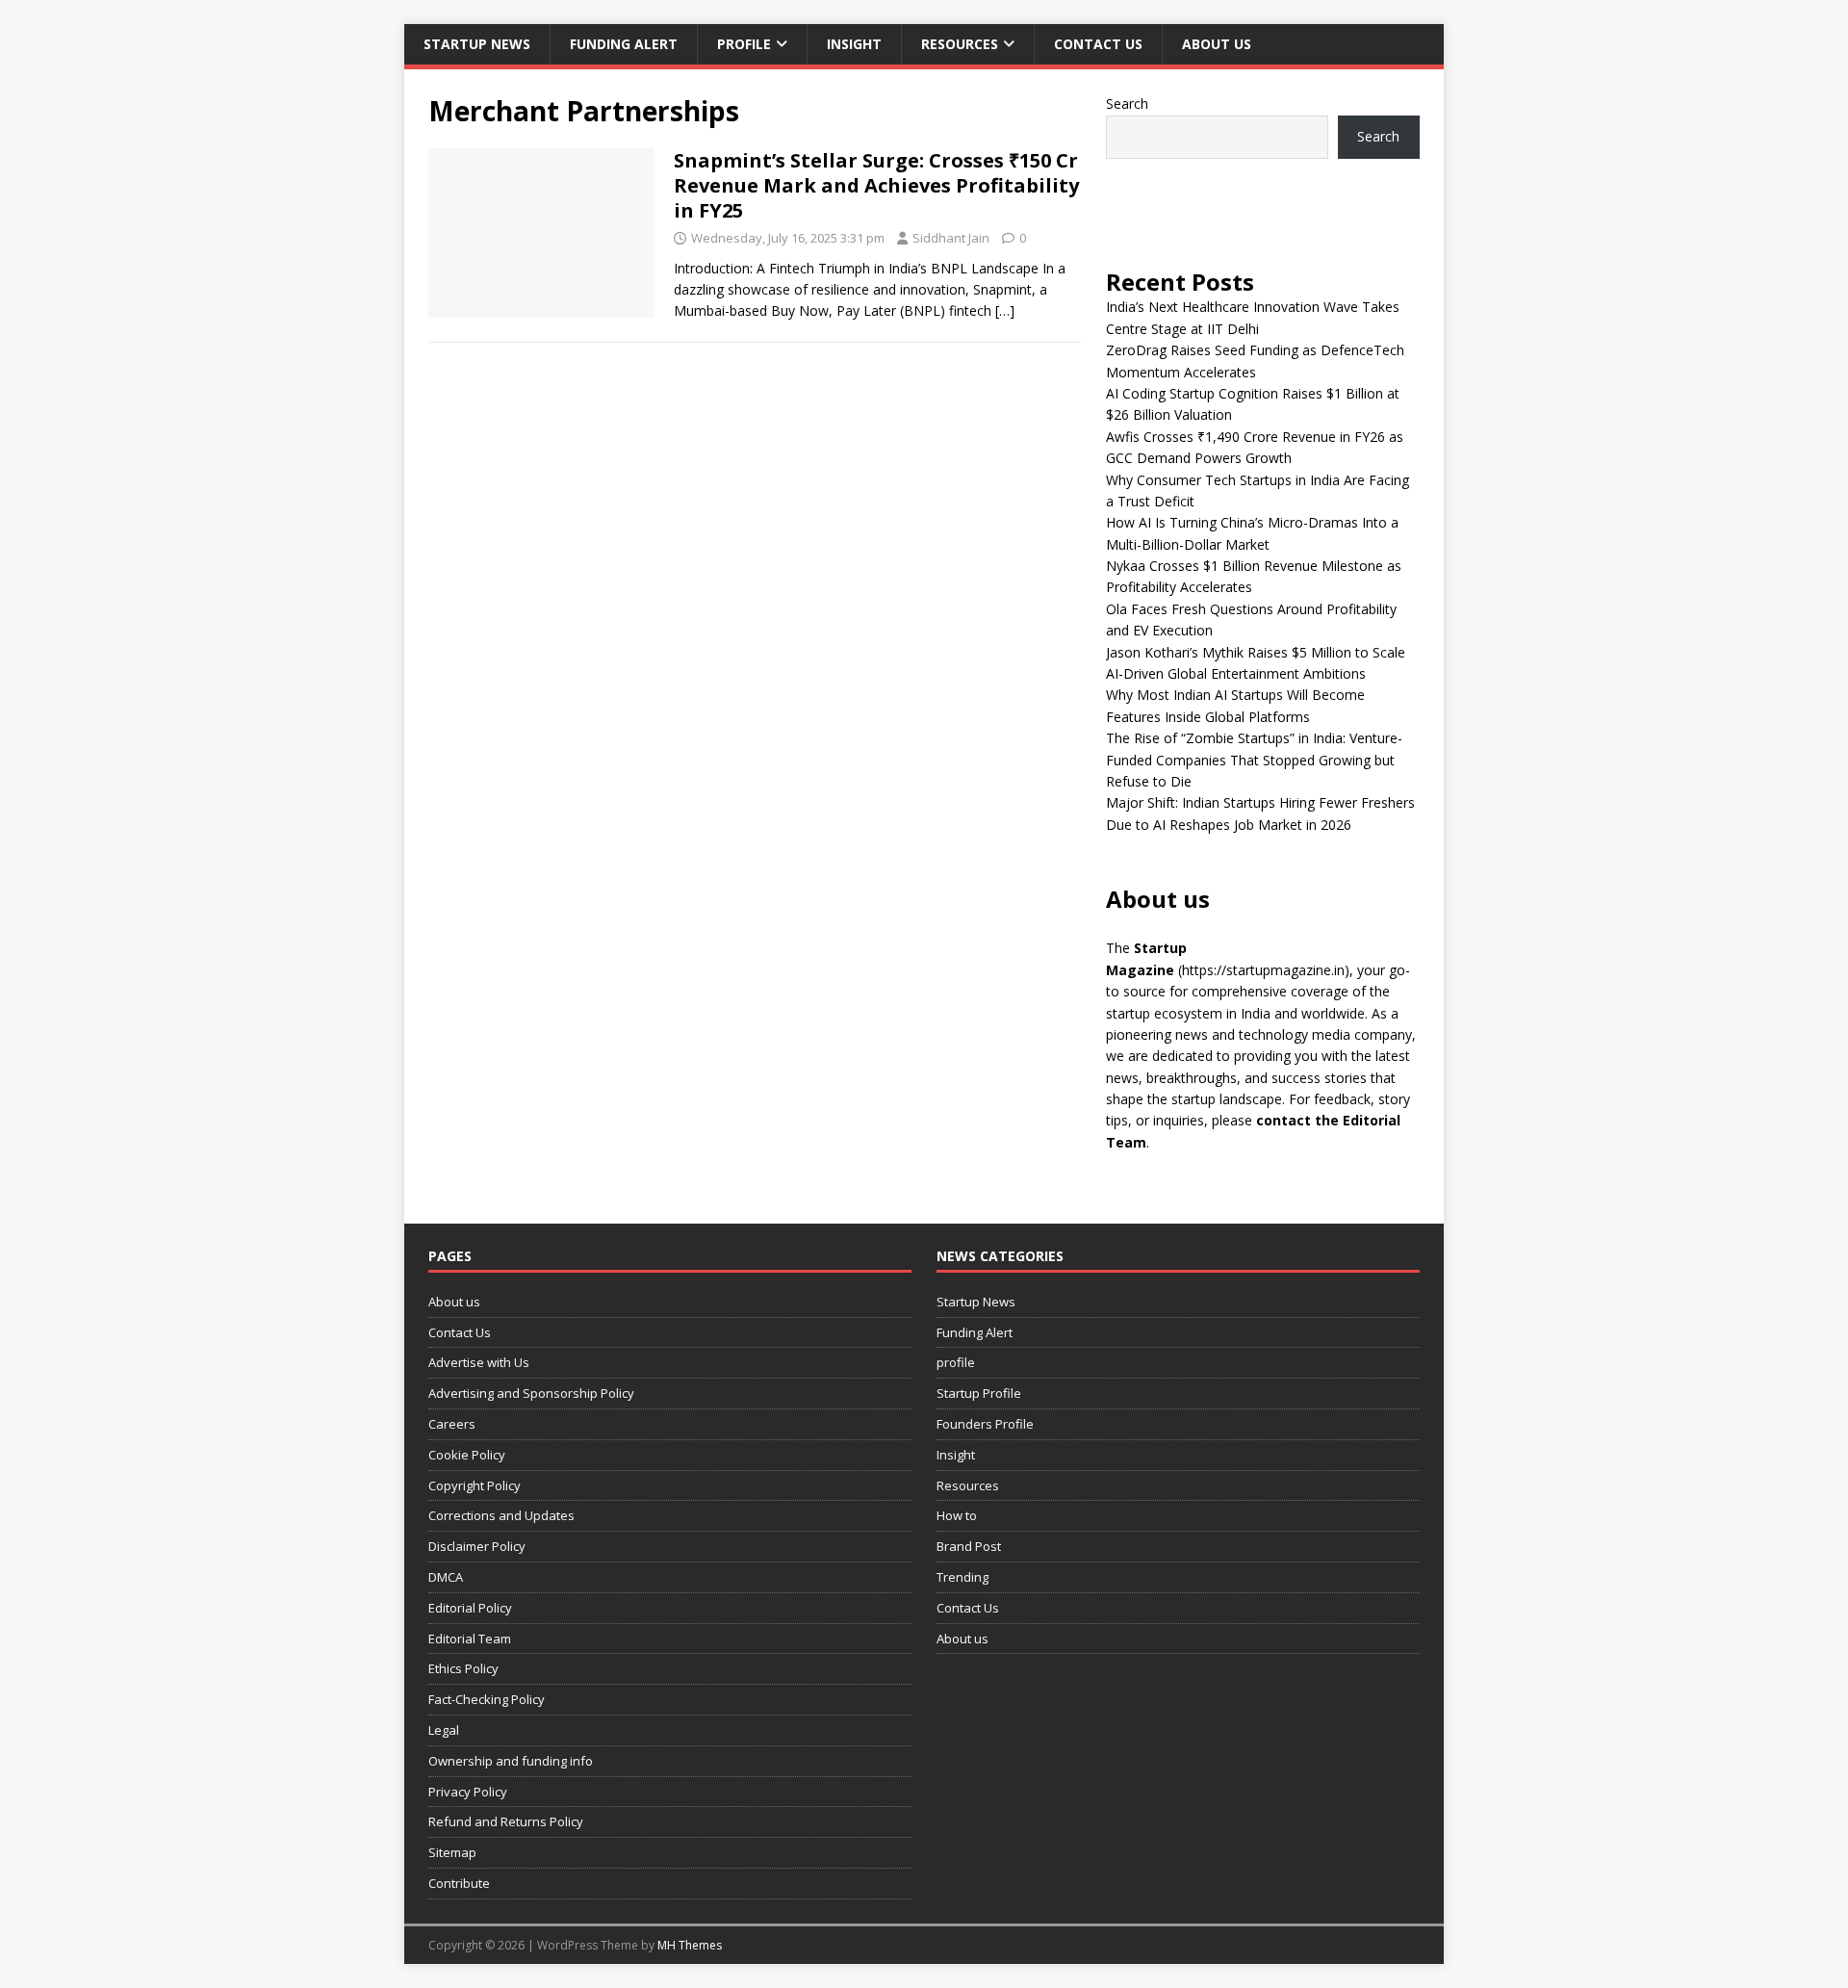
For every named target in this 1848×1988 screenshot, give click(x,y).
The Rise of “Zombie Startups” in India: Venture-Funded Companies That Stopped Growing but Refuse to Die (1254, 760)
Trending (962, 1577)
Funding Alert (624, 44)
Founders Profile (985, 1424)
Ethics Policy (463, 1668)
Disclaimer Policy (477, 1546)
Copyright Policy (475, 1485)
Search (1127, 103)
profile (744, 44)
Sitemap (452, 1852)
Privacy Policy (468, 1792)
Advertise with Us (479, 1362)
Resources (960, 44)
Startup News (477, 44)
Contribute (459, 1883)
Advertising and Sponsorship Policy (531, 1393)
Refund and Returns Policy (506, 1821)
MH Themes (690, 1945)
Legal (444, 1730)
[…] (1005, 310)
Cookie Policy (467, 1455)
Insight (854, 44)
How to (957, 1515)
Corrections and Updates (501, 1515)
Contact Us (1098, 44)
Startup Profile (979, 1393)
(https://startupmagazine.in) (1264, 970)
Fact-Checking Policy (487, 1699)
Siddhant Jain (951, 238)
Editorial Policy (470, 1608)
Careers (452, 1424)
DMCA (446, 1577)
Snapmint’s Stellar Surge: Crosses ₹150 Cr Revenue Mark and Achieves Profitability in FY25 (876, 185)
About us (1217, 44)
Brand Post (969, 1546)
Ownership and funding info (511, 1761)
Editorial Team (470, 1639)
